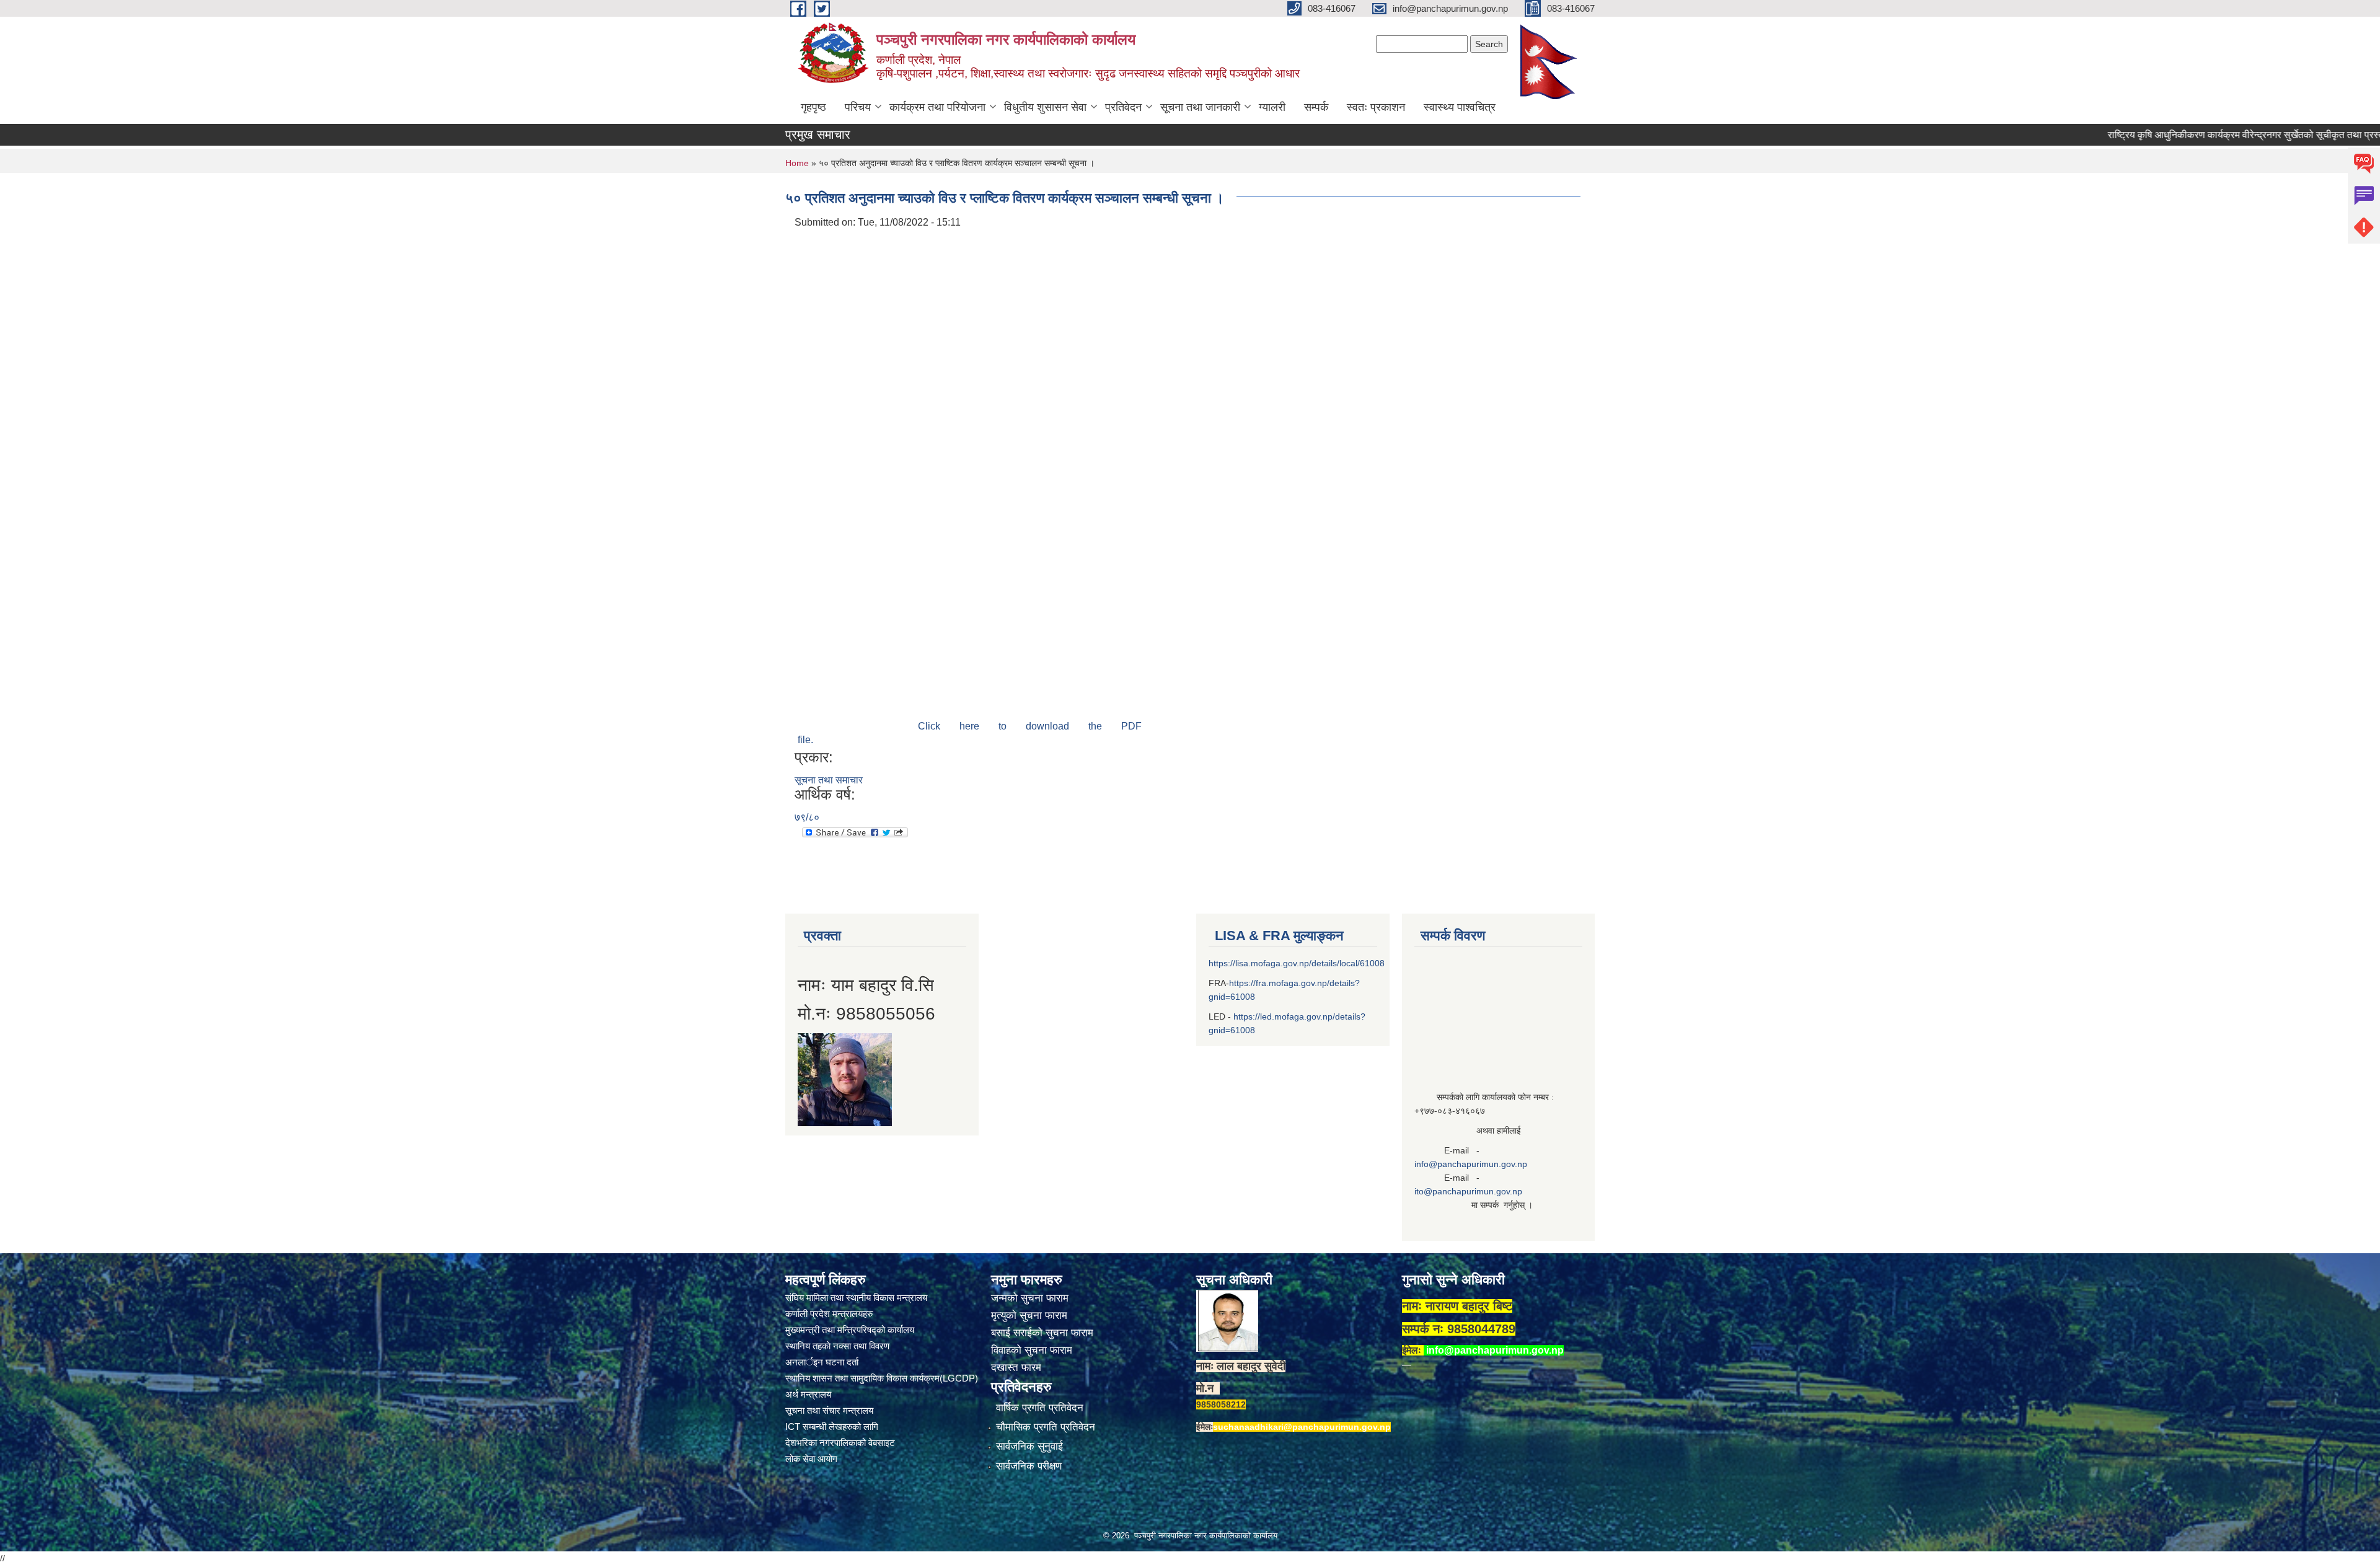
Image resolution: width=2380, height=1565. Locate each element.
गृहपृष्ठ (813, 107)
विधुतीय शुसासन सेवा (1045, 107)
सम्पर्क (1316, 107)
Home (797, 163)
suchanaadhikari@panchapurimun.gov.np (1302, 1427)
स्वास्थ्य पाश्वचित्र (1460, 107)
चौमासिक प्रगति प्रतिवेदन (1046, 1427)
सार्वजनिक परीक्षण (1029, 1466)
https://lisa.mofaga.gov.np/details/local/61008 (1297, 963)
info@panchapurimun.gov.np (1471, 1164)
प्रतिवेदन (1123, 107)
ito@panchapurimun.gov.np (1468, 1191)
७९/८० (807, 817)
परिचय (858, 107)
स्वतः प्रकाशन (1376, 107)
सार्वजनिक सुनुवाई (1029, 1446)
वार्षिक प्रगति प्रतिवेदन (1040, 1408)
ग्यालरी (1272, 107)
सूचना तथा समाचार (829, 780)
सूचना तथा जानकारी (1200, 107)
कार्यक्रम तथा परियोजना (937, 107)
